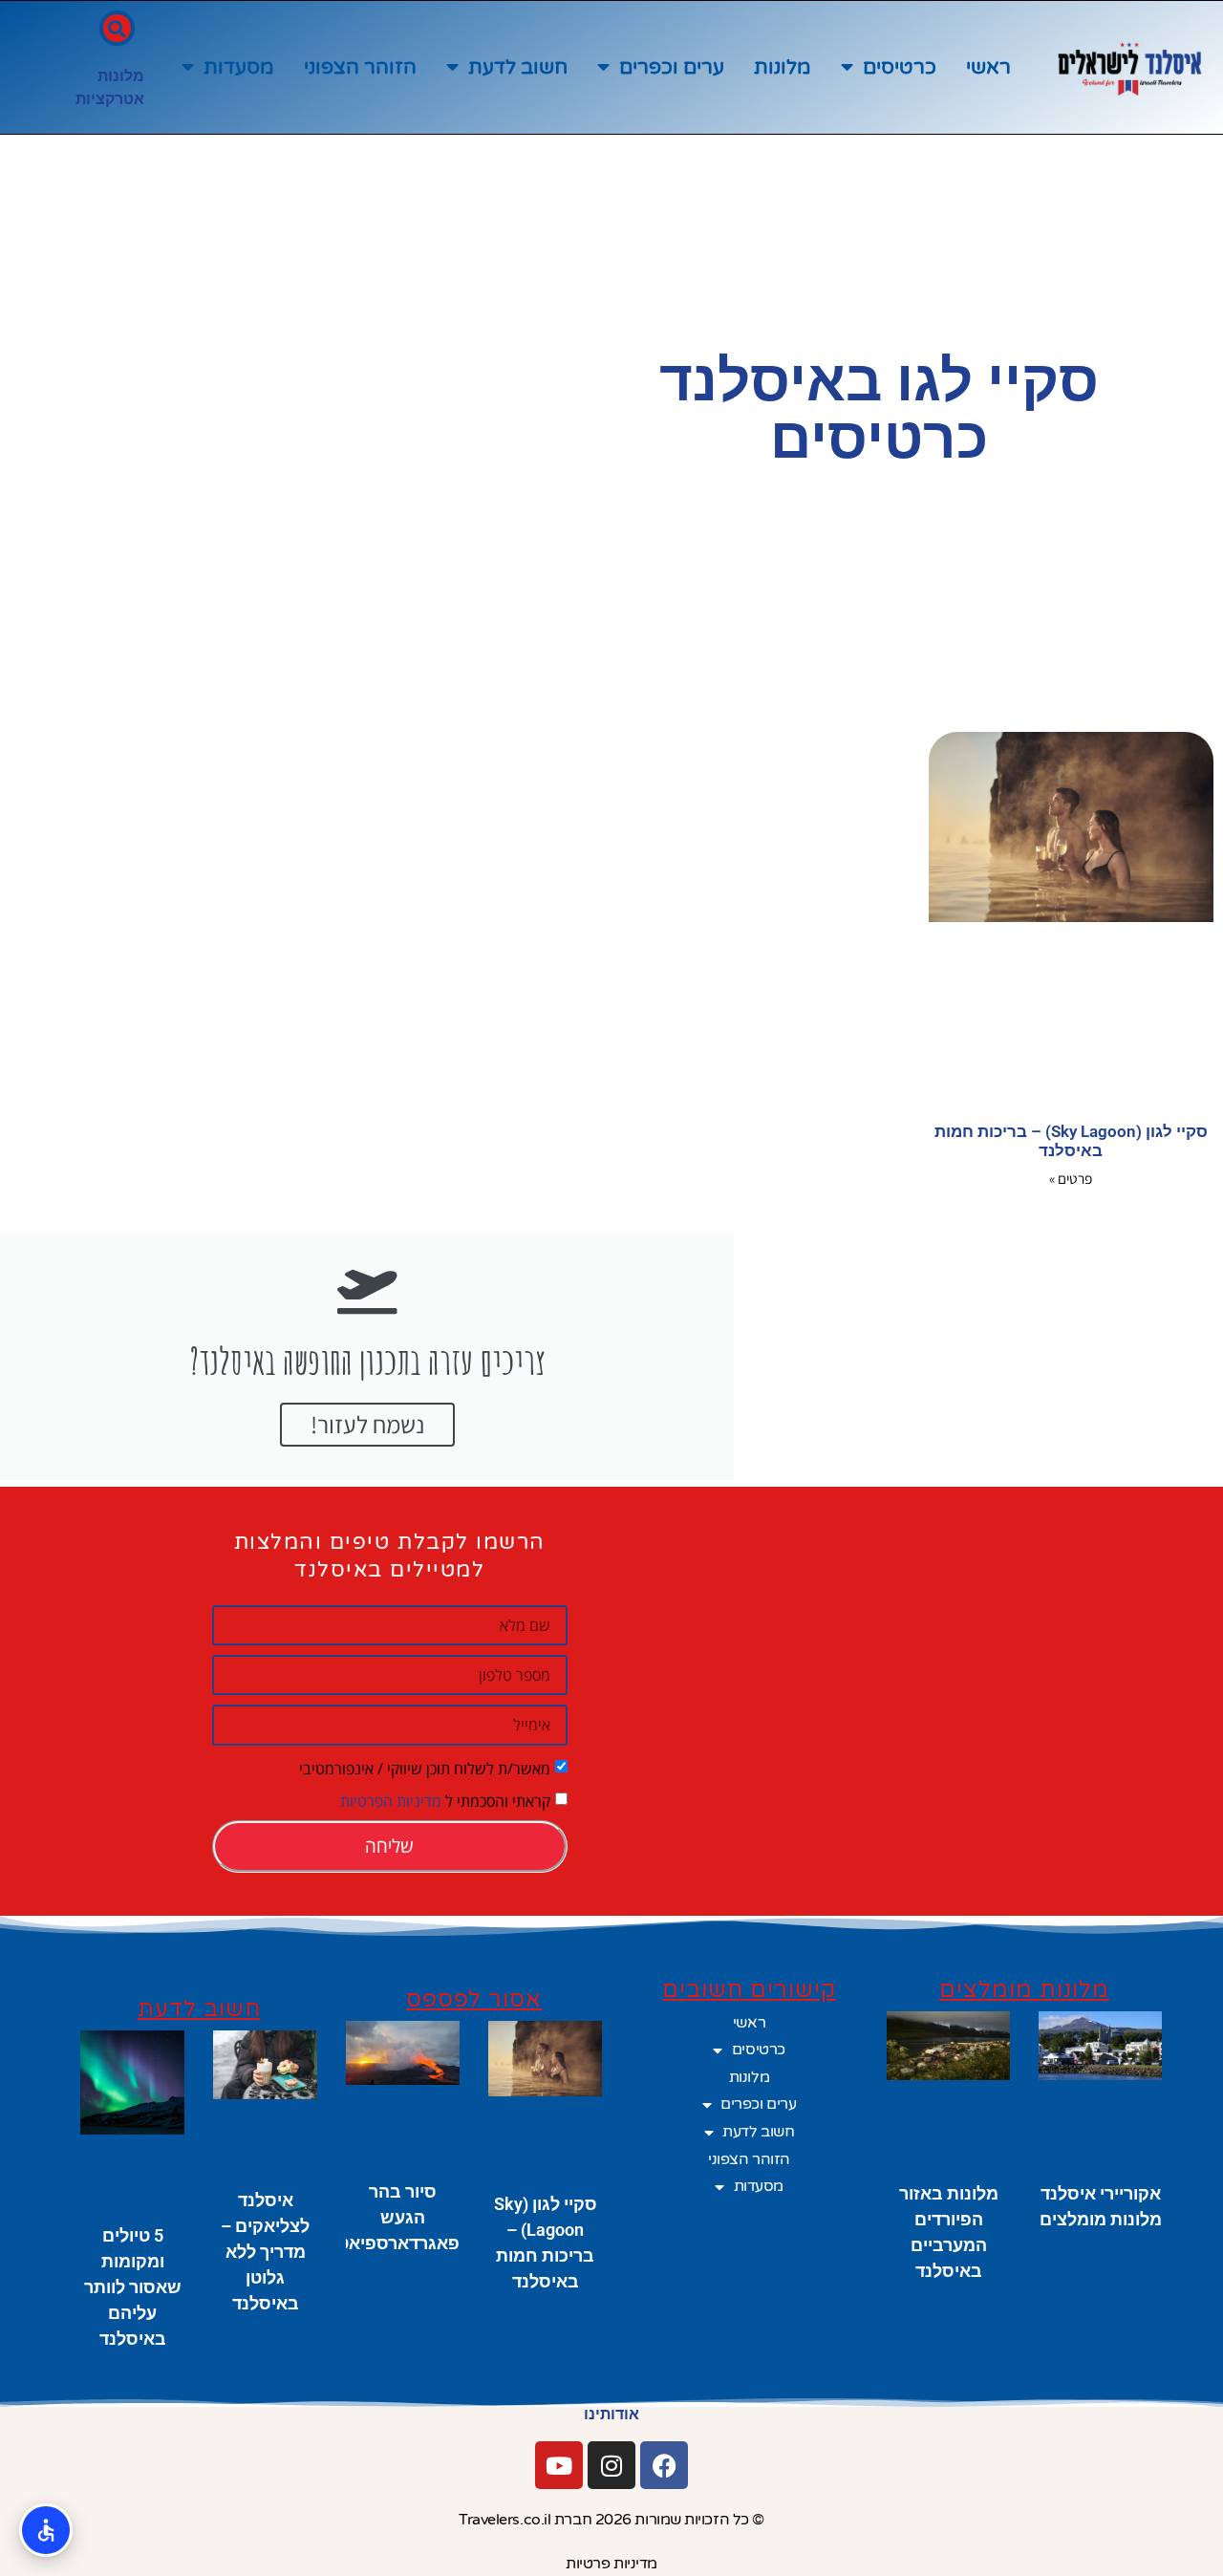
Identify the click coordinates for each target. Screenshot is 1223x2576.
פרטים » (1071, 1178)
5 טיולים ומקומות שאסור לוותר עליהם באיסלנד (133, 2287)
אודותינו (611, 2414)
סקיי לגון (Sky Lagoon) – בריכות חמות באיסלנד (1071, 1141)
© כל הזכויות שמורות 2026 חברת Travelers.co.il (611, 2520)
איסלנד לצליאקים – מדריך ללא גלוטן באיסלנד (265, 2252)
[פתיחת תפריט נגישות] (46, 2530)
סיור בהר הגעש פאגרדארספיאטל (394, 2217)
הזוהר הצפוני (360, 67)
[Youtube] (559, 2465)
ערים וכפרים (672, 67)
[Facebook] (664, 2465)
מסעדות (239, 67)
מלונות (783, 67)
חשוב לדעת (518, 67)
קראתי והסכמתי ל (445, 1800)
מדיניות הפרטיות (391, 1800)
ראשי (988, 67)
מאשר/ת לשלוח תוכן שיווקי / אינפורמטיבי (425, 1768)
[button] (117, 28)
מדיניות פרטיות (611, 2564)
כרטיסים (900, 67)
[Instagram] (611, 2465)
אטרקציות (110, 99)
